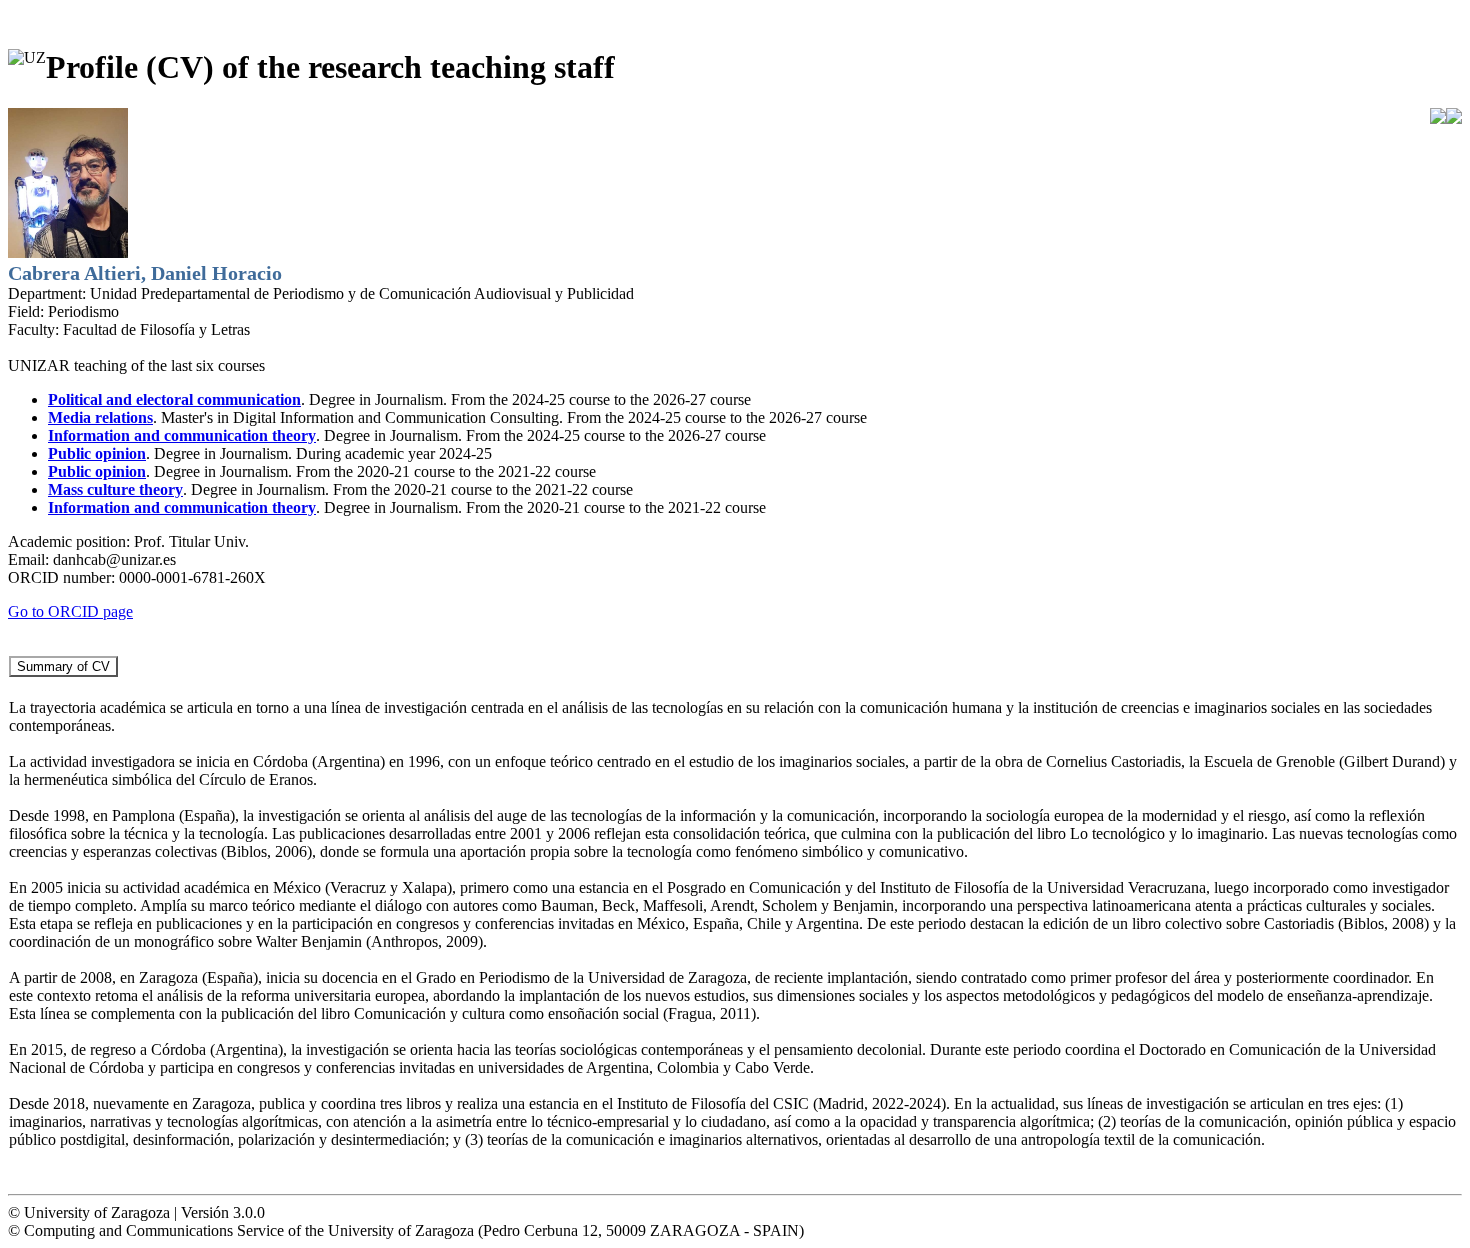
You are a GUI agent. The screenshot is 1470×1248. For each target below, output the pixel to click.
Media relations (100, 417)
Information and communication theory (182, 435)
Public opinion (97, 453)
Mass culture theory (115, 489)
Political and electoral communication (174, 399)
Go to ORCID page (70, 611)
